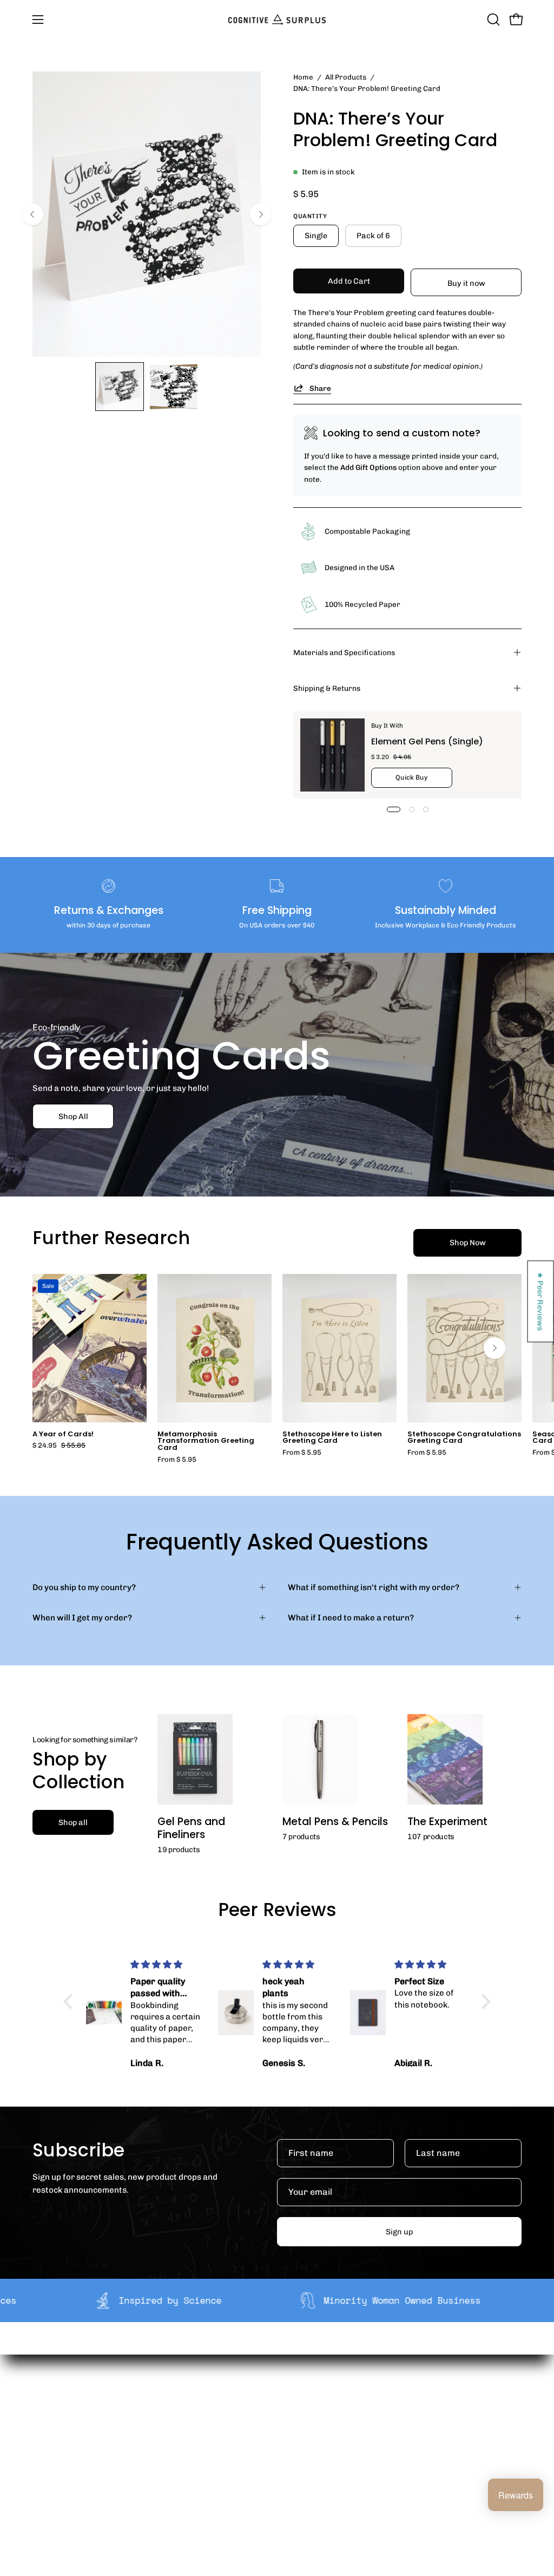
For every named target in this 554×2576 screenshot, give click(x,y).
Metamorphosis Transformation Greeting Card (206, 1441)
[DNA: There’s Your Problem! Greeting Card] (120, 387)
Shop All (73, 1116)
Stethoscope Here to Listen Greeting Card (332, 1438)
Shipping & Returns (327, 688)
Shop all (73, 1822)
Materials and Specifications (344, 652)
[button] (492, 19)
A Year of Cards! (63, 1434)
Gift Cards (282, 2456)
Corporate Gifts (190, 2426)
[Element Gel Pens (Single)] (332, 755)
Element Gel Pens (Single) (427, 741)
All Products (346, 77)
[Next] (261, 214)
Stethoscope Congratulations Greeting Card (464, 1438)
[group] (277, 1369)
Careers (176, 2460)
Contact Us (283, 2473)
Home (303, 77)
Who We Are (184, 2409)
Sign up (399, 2232)
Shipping (279, 2409)
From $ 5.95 (177, 1460)
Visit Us (276, 2490)
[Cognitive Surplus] (277, 19)
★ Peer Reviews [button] (541, 1301)
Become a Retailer (196, 2443)
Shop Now (468, 1243)
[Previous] (32, 214)
